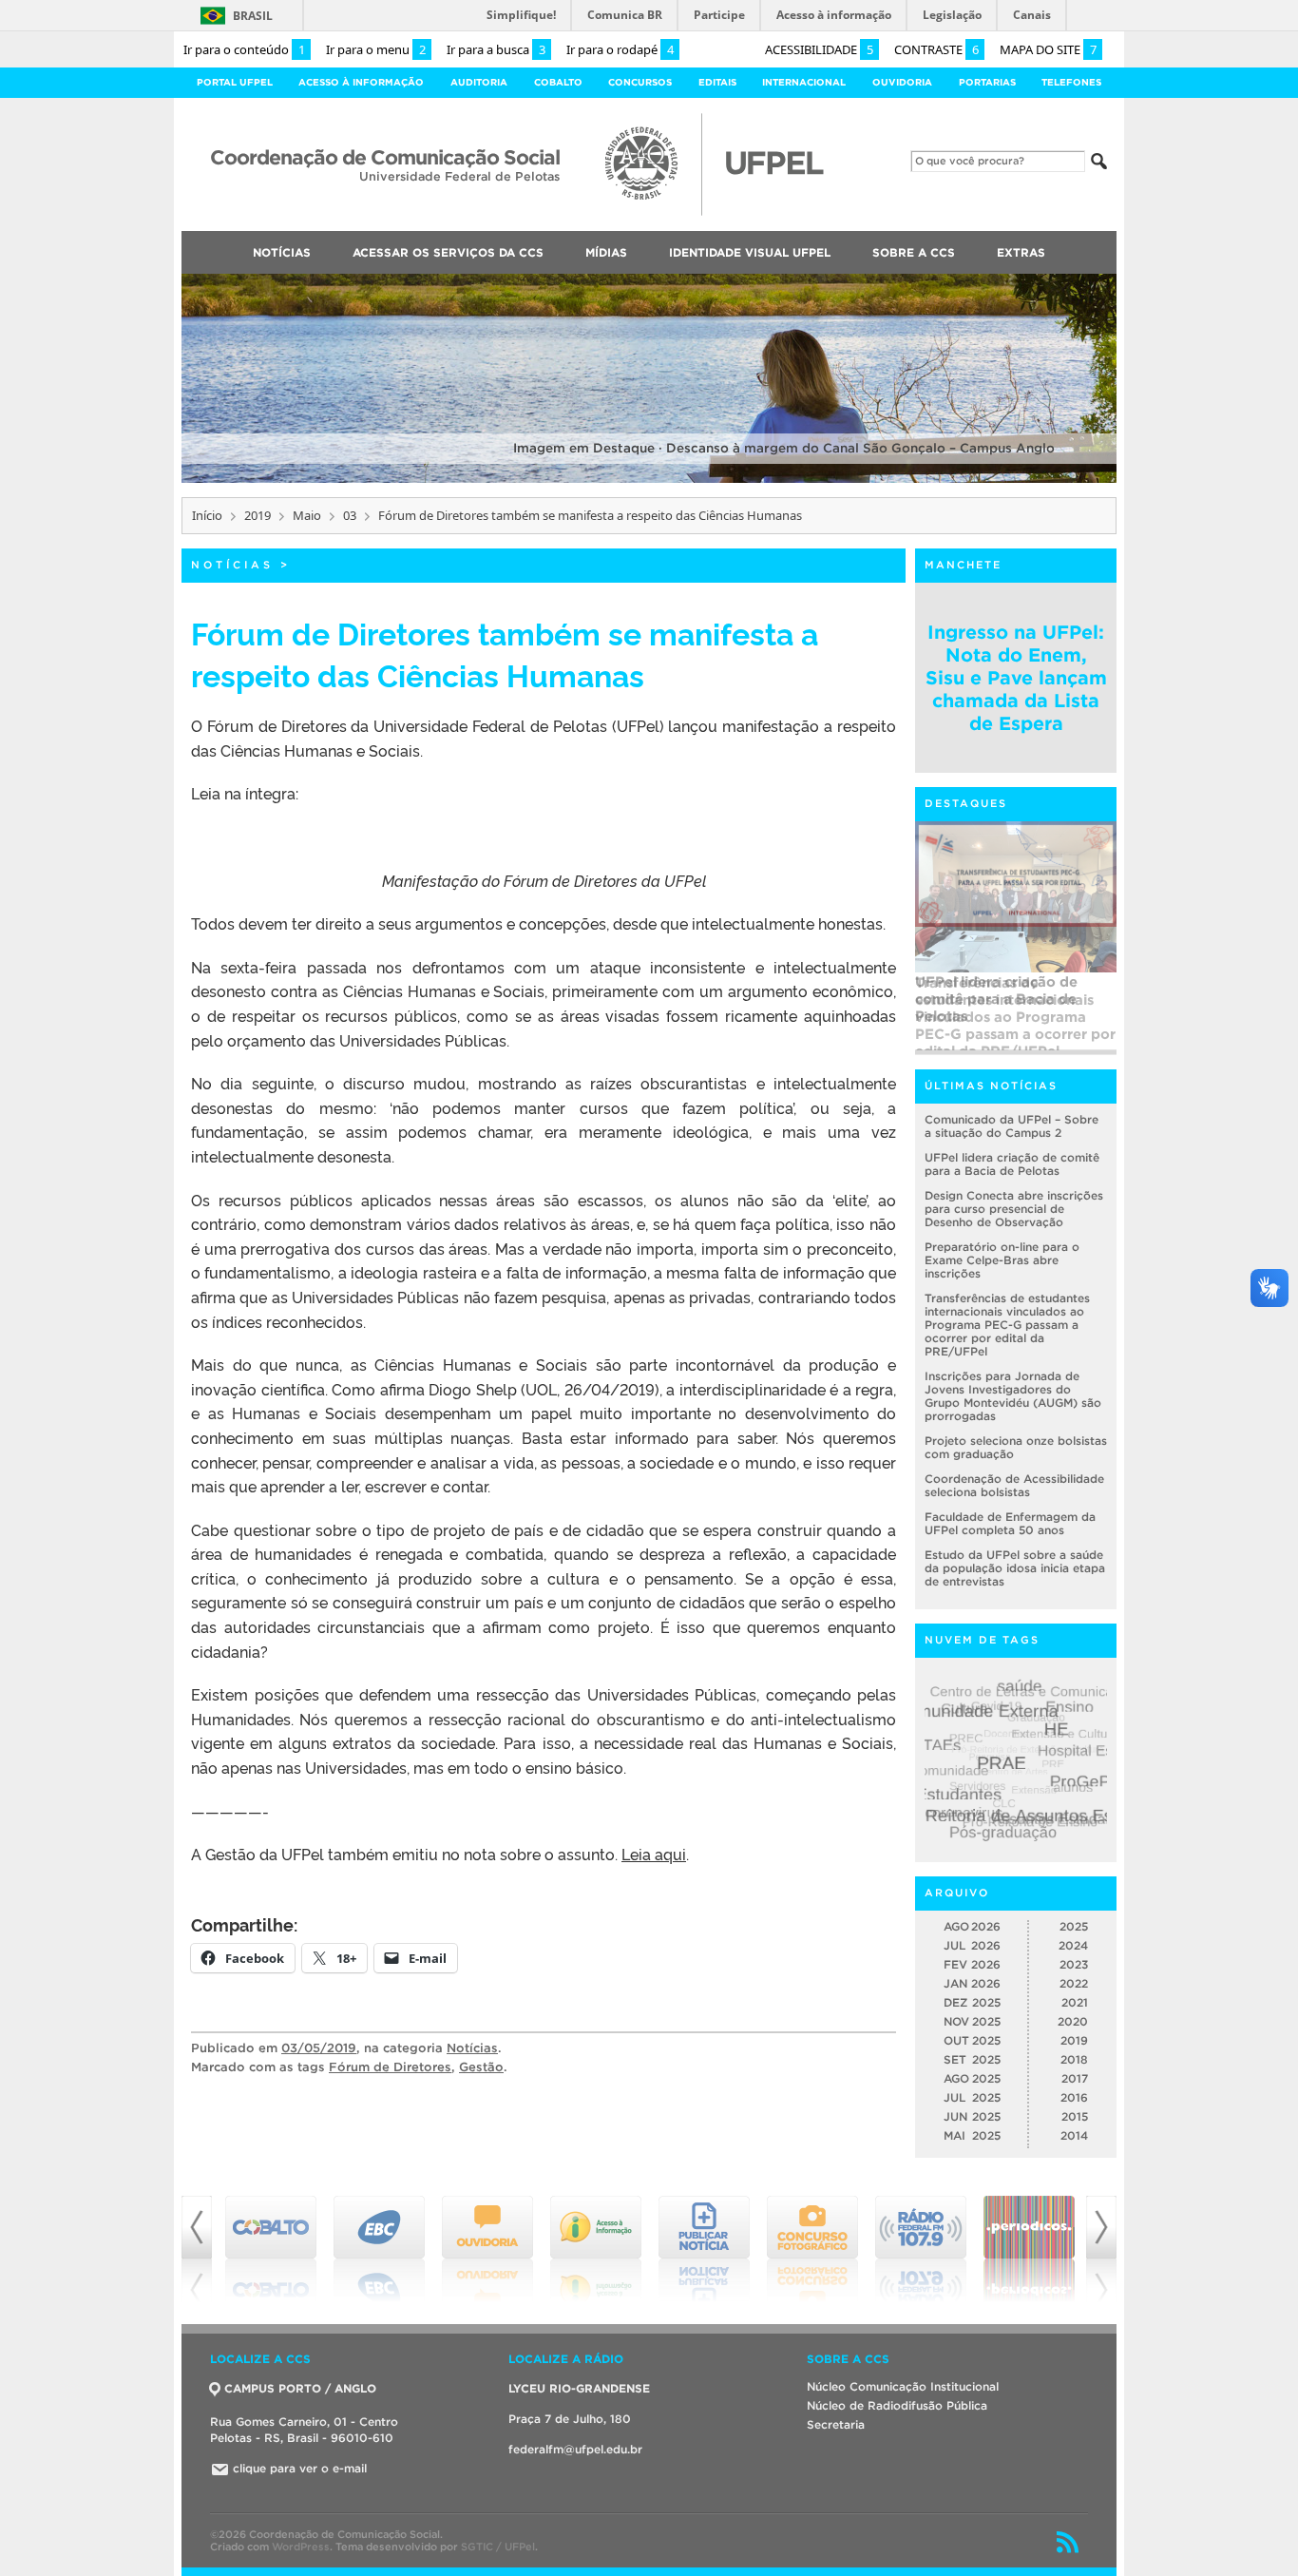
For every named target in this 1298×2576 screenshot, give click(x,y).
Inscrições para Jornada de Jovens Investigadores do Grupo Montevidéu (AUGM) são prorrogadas (1013, 1396)
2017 (1075, 2078)
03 (350, 515)
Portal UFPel (235, 82)
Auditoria (479, 82)
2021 (1075, 2002)
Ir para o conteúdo (244, 49)
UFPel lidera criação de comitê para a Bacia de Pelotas (1012, 1164)
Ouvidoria (902, 82)
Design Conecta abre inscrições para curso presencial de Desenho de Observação (1014, 1209)
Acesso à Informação (361, 82)
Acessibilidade (819, 49)
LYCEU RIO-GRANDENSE (579, 2388)
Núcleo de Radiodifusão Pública (897, 2405)
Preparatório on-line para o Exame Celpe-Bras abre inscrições (1002, 1260)
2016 (1074, 2097)
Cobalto (558, 82)
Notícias (232, 565)
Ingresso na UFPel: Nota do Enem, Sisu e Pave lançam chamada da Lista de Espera (1016, 678)
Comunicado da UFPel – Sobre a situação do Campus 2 (1012, 1126)
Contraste (936, 49)
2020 (1073, 2021)
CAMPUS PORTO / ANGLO (300, 2388)
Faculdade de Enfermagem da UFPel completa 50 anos (1010, 1523)
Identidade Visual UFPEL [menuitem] (750, 252)
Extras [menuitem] (1021, 252)
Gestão (481, 2067)
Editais (717, 82)
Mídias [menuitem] (606, 252)
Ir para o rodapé (620, 49)
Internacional (804, 82)
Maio (307, 515)
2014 (1074, 2135)
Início (207, 515)
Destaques (966, 803)
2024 (1073, 1945)
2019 (258, 515)
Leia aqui (654, 1854)
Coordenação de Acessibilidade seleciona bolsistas (1014, 1485)
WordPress (301, 2547)
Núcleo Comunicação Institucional (903, 2386)
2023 (1074, 1964)
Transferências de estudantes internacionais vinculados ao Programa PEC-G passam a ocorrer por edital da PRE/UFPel (1015, 1012)
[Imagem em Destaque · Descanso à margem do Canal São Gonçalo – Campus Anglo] (649, 480)
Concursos (640, 82)
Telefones (1071, 82)
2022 (1074, 1983)
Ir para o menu (376, 49)
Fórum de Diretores (390, 2067)
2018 (1074, 2059)
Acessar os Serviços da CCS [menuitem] (448, 252)
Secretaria (836, 2424)
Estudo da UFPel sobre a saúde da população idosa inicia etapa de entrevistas (1015, 1568)
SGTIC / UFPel (498, 2547)
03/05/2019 (319, 2048)
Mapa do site (1048, 49)
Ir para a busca (496, 49)
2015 (1075, 2116)
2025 (1074, 1926)
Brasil (253, 16)
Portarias (987, 82)
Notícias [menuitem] (282, 252)
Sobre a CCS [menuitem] (914, 252)
